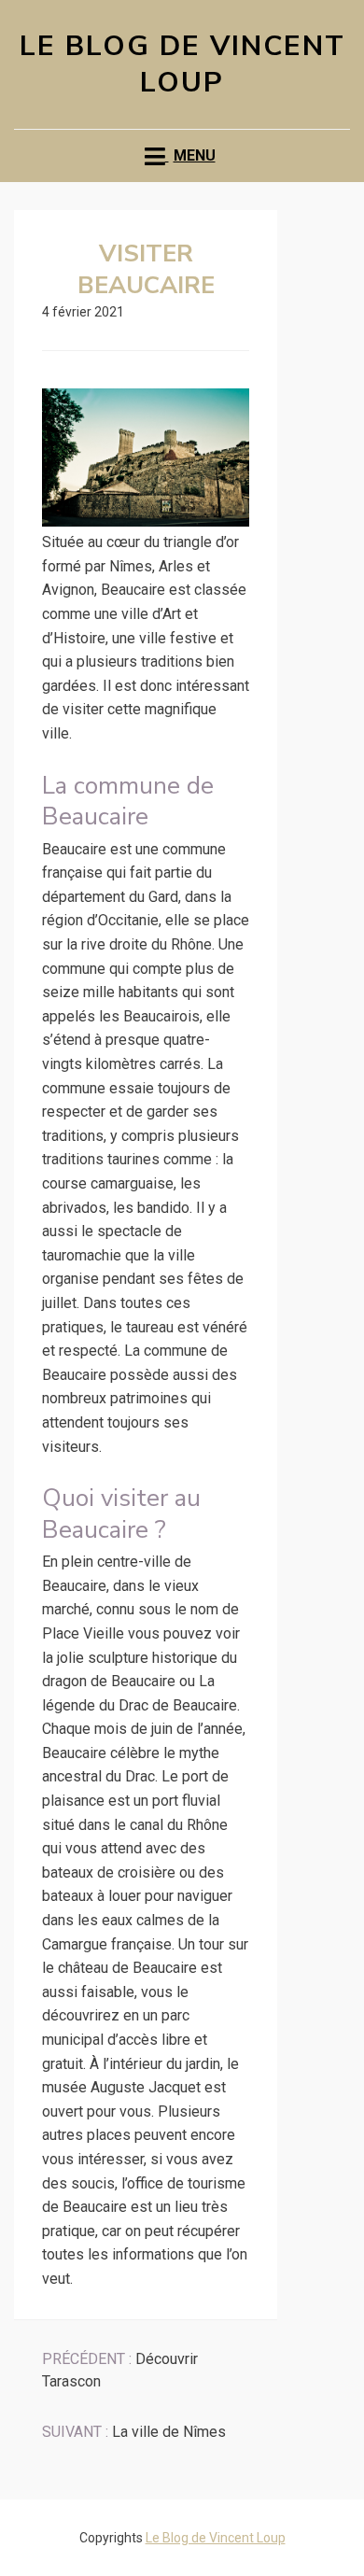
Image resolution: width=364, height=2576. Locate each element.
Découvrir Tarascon (120, 2370)
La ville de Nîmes (134, 2432)
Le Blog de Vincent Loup (182, 64)
